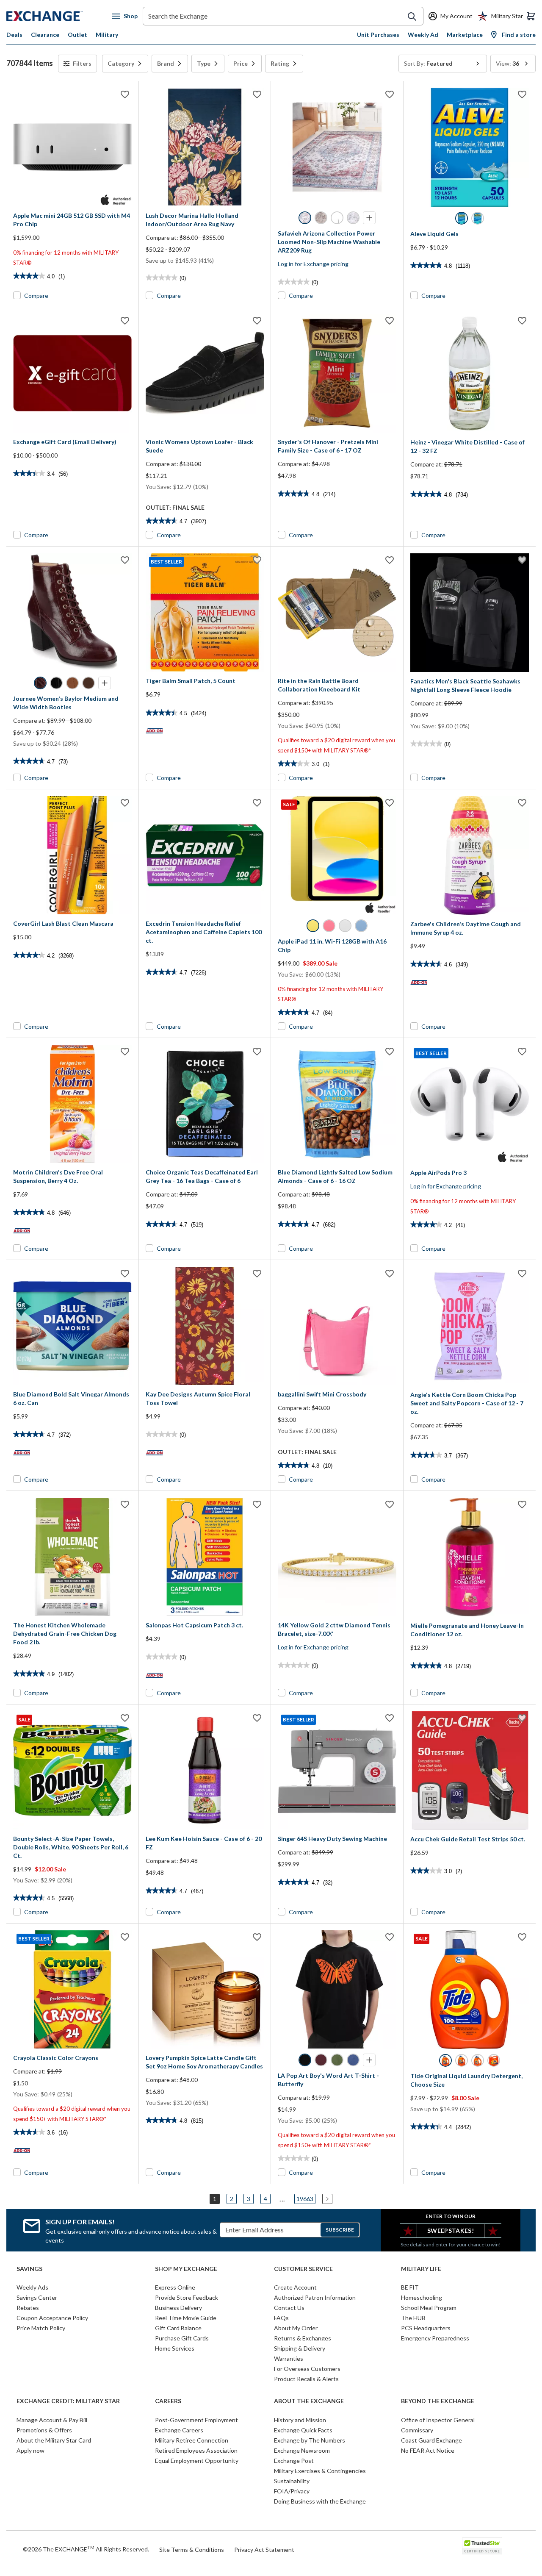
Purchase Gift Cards (182, 2338)
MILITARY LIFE (421, 2269)
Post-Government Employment (196, 2420)
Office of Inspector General (438, 2420)
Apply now (30, 2450)
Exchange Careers (179, 2430)
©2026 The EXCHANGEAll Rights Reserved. (86, 2549)
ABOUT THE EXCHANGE (309, 2401)
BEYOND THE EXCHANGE (438, 2401)
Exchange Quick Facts (303, 2430)
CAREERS (168, 2401)
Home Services (175, 2348)
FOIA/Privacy (292, 2491)
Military (107, 35)
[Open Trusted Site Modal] (482, 2546)
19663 (305, 2199)
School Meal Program (429, 2308)
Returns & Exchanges (303, 2338)
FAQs (281, 2318)
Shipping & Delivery (300, 2348)
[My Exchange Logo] (59, 16)
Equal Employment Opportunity (197, 2461)
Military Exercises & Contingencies (320, 2471)
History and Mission (300, 2420)
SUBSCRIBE (340, 2230)
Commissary (417, 2430)
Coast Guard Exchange (431, 2440)
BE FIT (410, 2287)
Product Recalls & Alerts (306, 2379)
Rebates (28, 2308)
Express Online (175, 2287)
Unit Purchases (378, 35)
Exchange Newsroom (302, 2450)
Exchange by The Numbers (310, 2440)
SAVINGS (29, 2269)
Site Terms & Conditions (192, 2550)
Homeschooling (422, 2297)
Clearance (45, 35)
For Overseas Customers (307, 2369)
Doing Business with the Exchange (320, 2501)
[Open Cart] (531, 16)
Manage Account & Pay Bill (52, 2420)
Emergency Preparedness (435, 2338)
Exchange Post (294, 2461)
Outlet (77, 35)
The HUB (413, 2318)
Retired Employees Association (196, 2450)
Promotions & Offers (44, 2430)
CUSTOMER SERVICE (303, 2269)
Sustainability (292, 2481)
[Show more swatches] (369, 218)
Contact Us (289, 2308)
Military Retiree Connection (192, 2440)
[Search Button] (412, 17)
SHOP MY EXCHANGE (186, 2269)
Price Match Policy (41, 2328)
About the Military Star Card (54, 2440)
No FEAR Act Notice (428, 2450)
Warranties (289, 2358)
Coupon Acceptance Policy (52, 2318)
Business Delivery (178, 2308)
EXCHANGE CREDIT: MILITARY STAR (68, 2401)
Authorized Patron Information (315, 2297)
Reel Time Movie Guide (186, 2318)
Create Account (295, 2287)
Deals (14, 35)
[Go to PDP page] (72, 147)
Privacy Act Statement (264, 2550)
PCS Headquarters (426, 2328)
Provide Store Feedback (187, 2297)
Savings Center (37, 2297)
